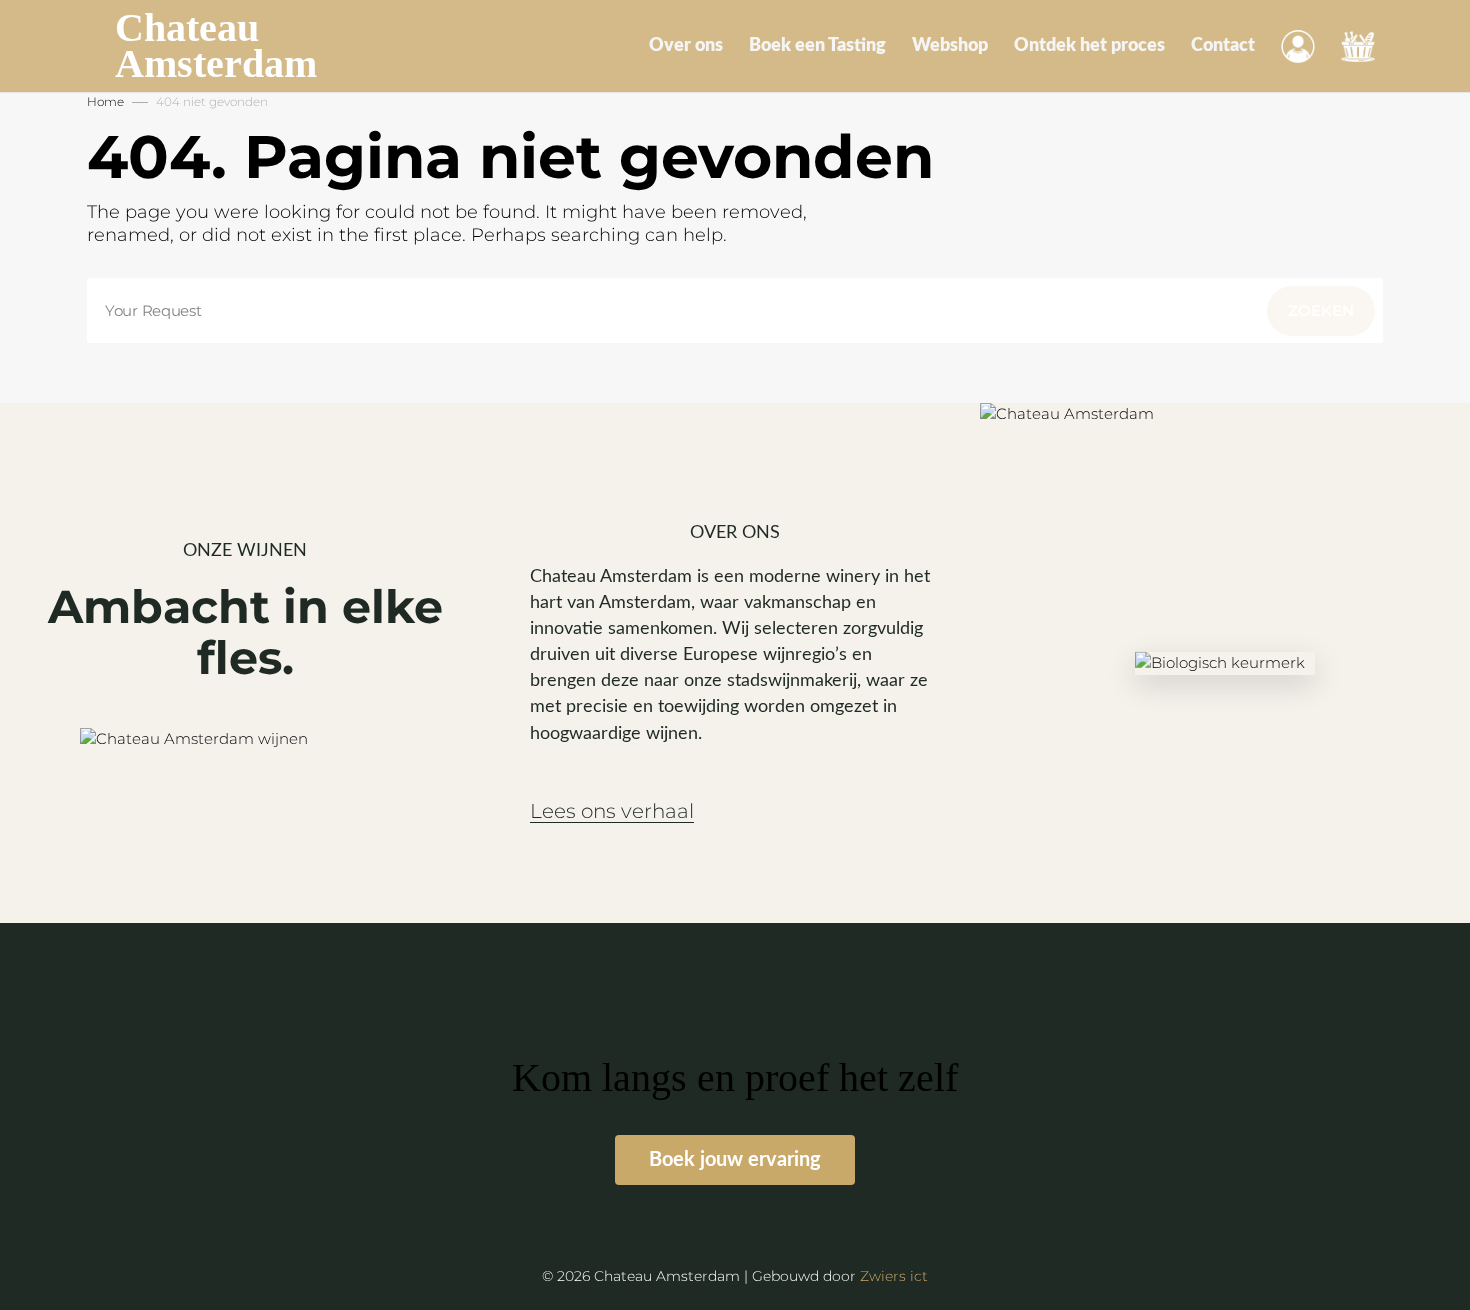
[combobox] (735, 310)
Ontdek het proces (1089, 46)
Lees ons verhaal (612, 811)
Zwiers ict (894, 1276)
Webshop (950, 46)
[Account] (1298, 46)
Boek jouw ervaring (735, 1160)
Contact (1223, 46)
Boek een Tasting (817, 46)
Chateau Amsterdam (216, 46)
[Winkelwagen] (1358, 46)
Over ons (686, 46)
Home (105, 101)
